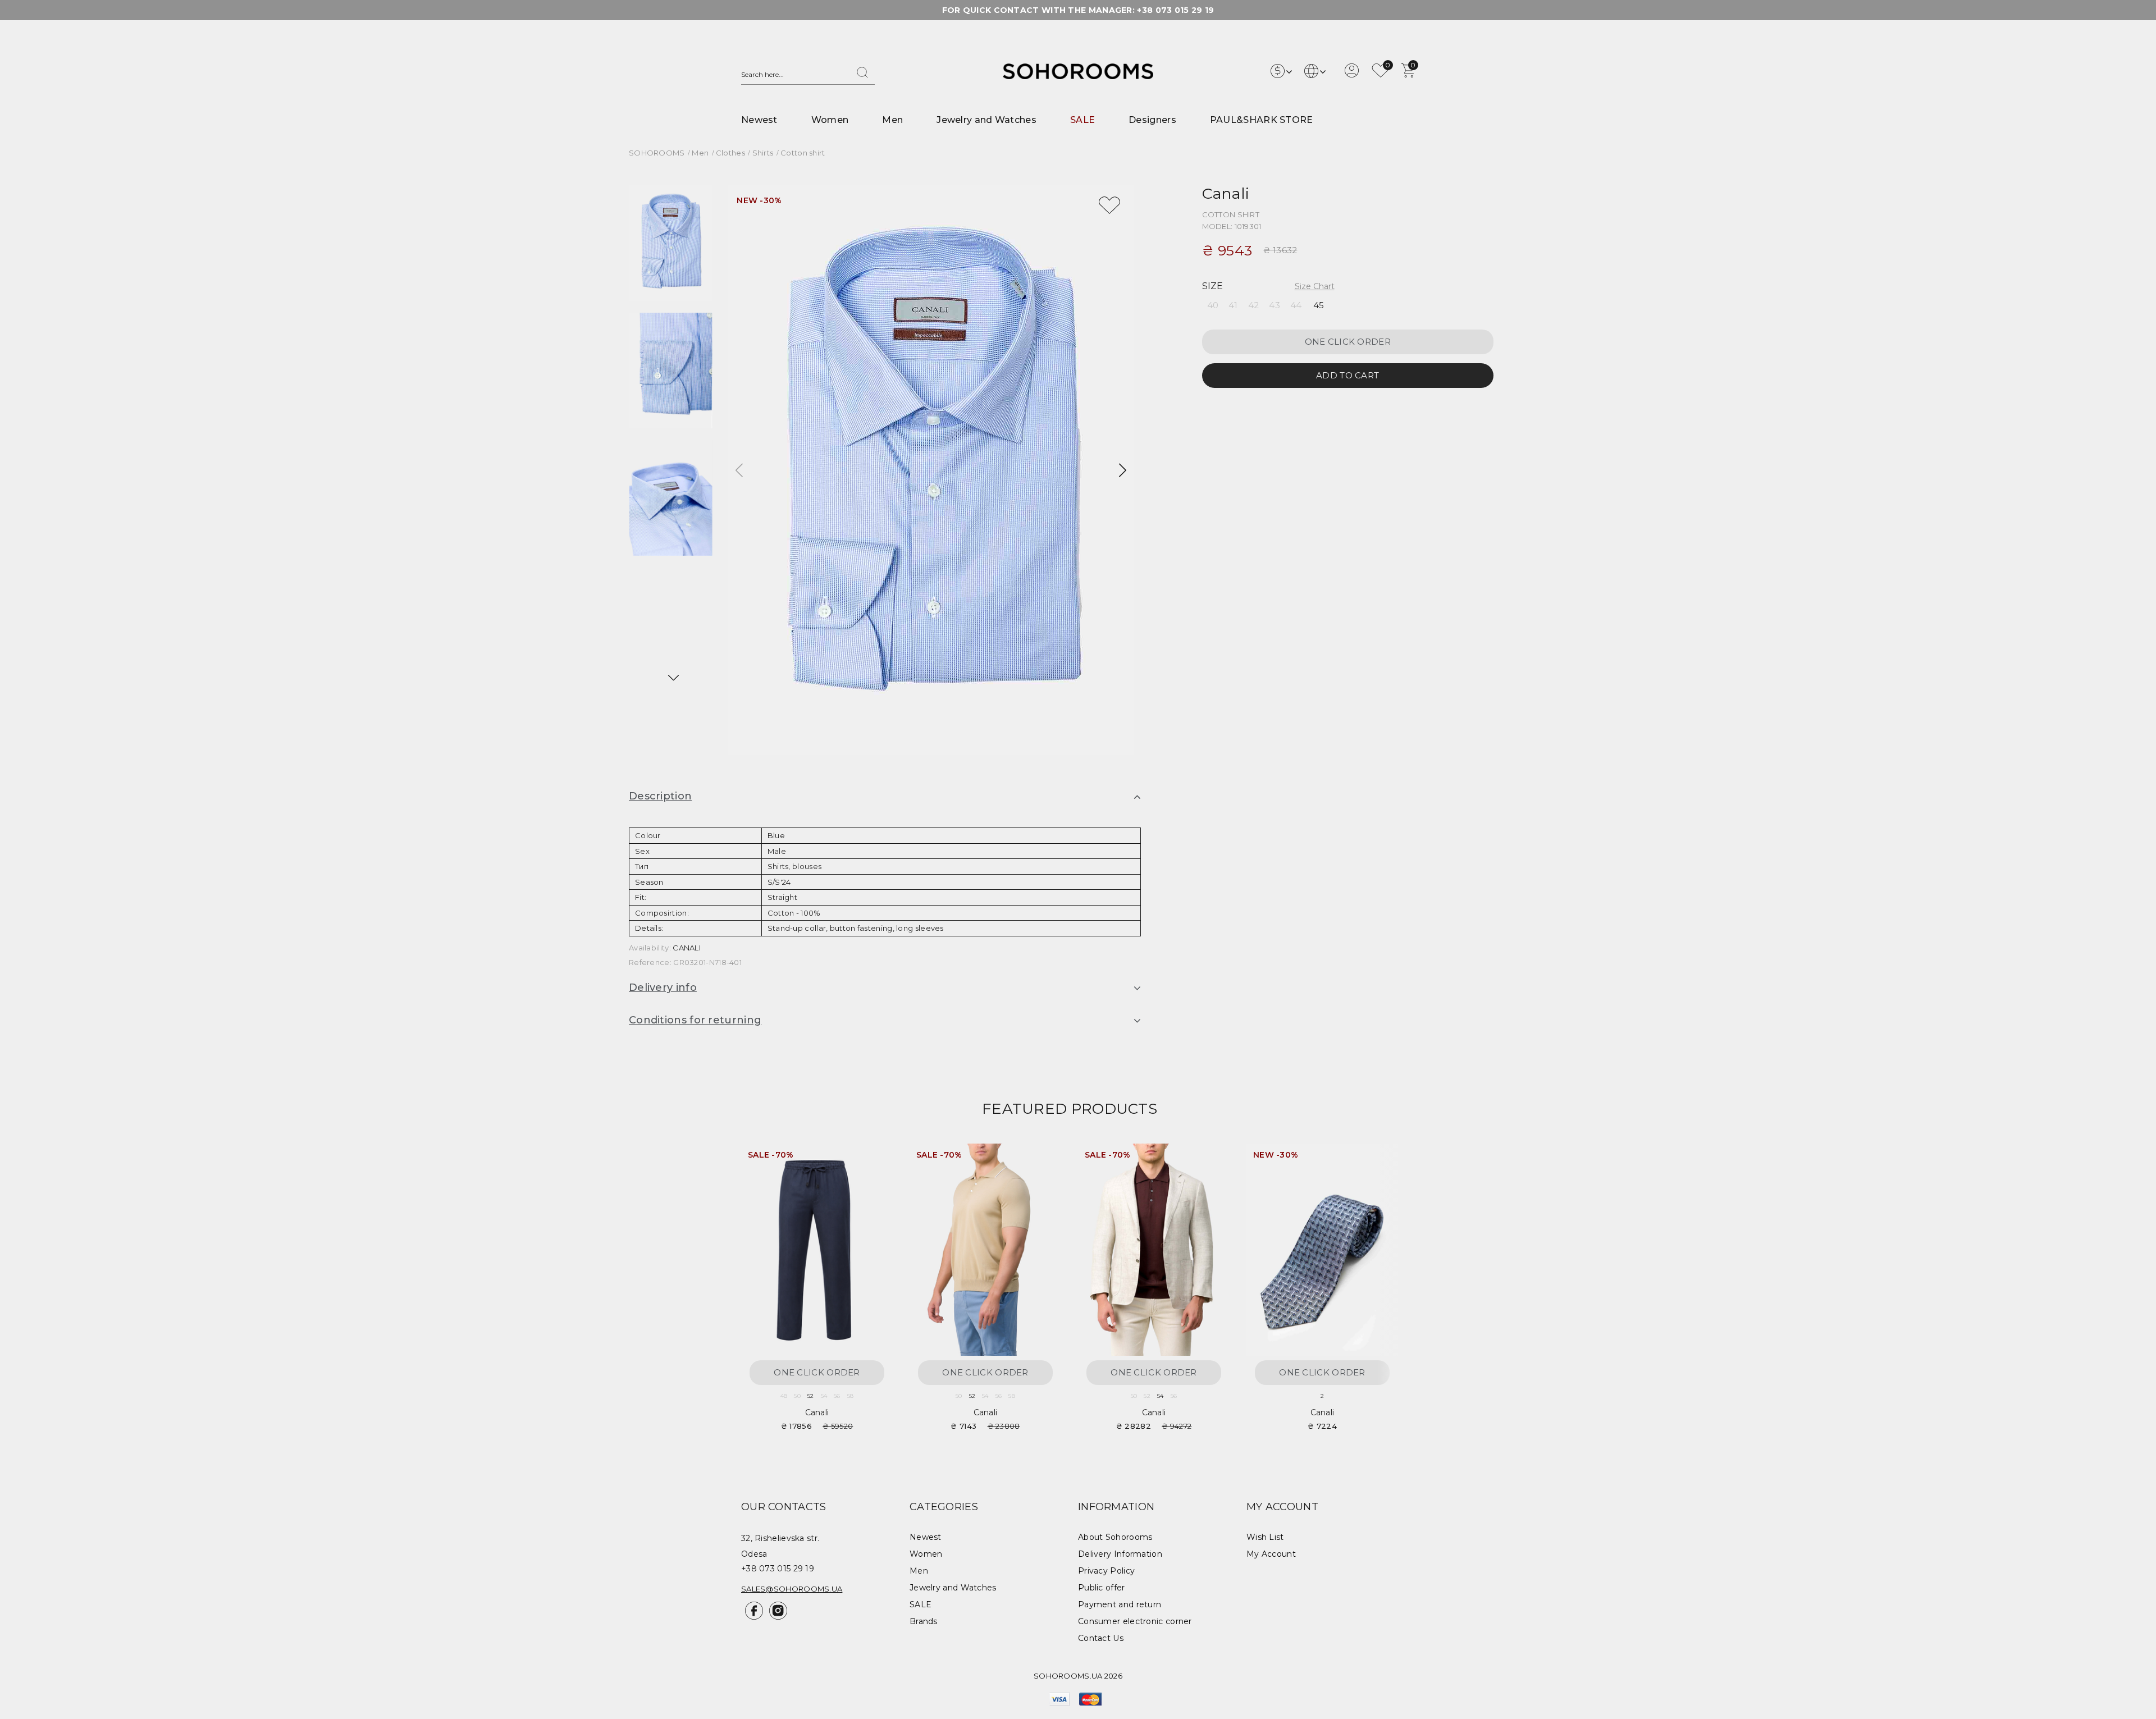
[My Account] (1352, 75)
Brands (924, 1621)
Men (892, 120)
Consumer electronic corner (1135, 1621)
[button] (673, 678)
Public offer (1102, 1588)
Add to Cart (1347, 375)
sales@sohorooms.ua (792, 1589)
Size (1213, 286)
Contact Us (1101, 1638)
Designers (1152, 120)
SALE (1082, 120)
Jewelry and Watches (986, 120)
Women (830, 120)
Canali (1226, 193)
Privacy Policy (1106, 1571)
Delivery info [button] (663, 987)
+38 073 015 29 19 (1175, 10)
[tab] (885, 797)
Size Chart (1315, 286)
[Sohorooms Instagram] (776, 1617)
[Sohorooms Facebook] (753, 1617)
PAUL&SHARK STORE (1262, 120)
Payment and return (1120, 1604)
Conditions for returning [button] (695, 1020)
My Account (1271, 1554)
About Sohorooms (1115, 1537)
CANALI (687, 948)
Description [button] (660, 796)
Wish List (1265, 1537)
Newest (759, 120)
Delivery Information (1120, 1554)
